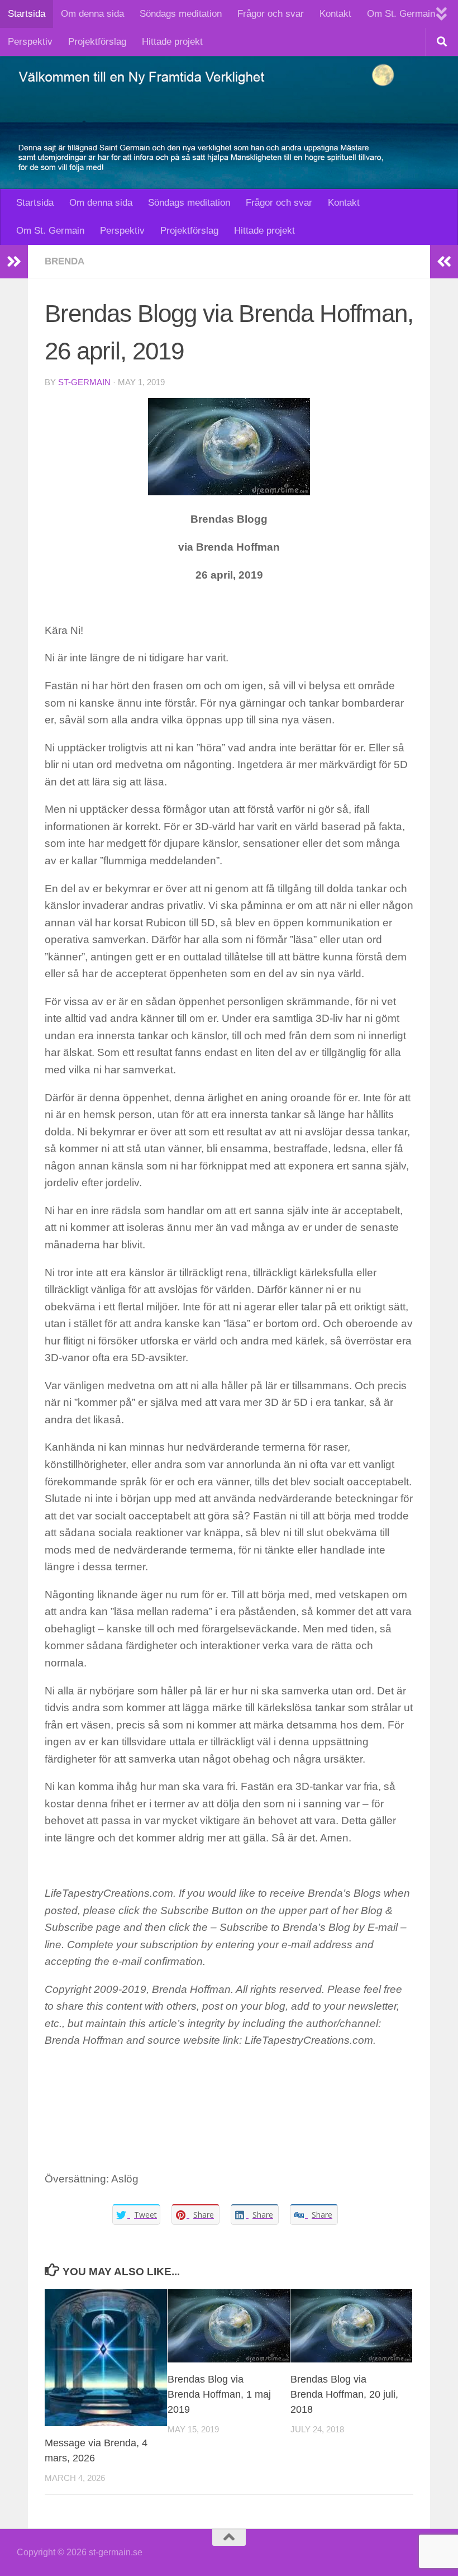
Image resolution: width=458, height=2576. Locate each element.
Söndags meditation (181, 14)
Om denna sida (92, 14)
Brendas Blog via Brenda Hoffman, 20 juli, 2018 (344, 2394)
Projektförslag (97, 42)
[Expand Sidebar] (14, 262)
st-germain (84, 382)
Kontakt (335, 14)
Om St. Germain (401, 14)
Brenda (65, 261)
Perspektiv (30, 42)
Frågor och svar (271, 14)
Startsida (27, 14)
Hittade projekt (172, 42)
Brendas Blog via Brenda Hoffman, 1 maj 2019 (219, 2394)
